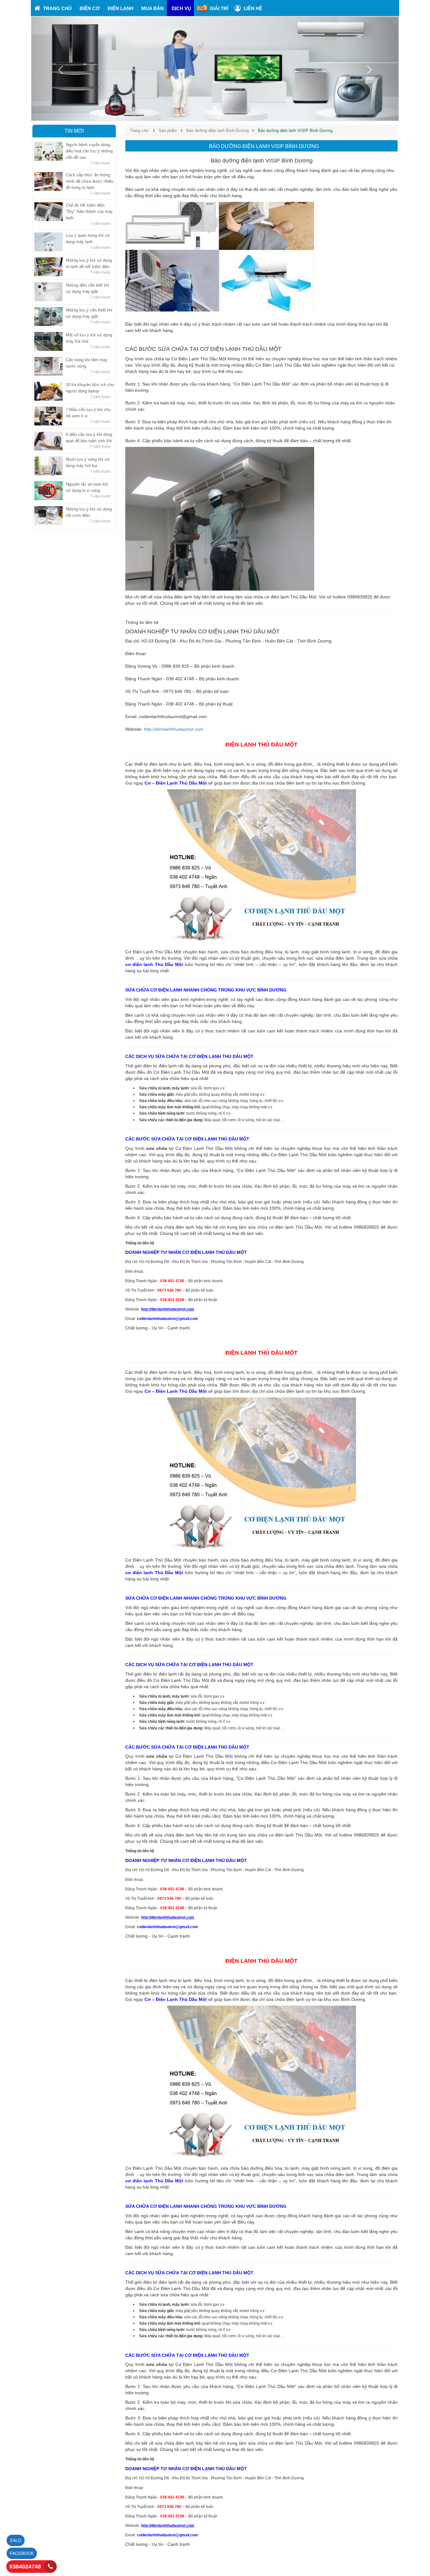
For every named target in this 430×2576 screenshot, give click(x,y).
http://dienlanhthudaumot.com (174, 729)
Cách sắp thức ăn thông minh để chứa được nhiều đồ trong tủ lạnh (90, 181)
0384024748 (25, 2567)
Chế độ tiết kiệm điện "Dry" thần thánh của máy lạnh (89, 211)
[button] (59, 69)
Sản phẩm (168, 131)
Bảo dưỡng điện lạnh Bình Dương (218, 131)
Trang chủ (139, 131)
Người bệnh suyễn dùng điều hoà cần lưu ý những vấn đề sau (89, 151)
